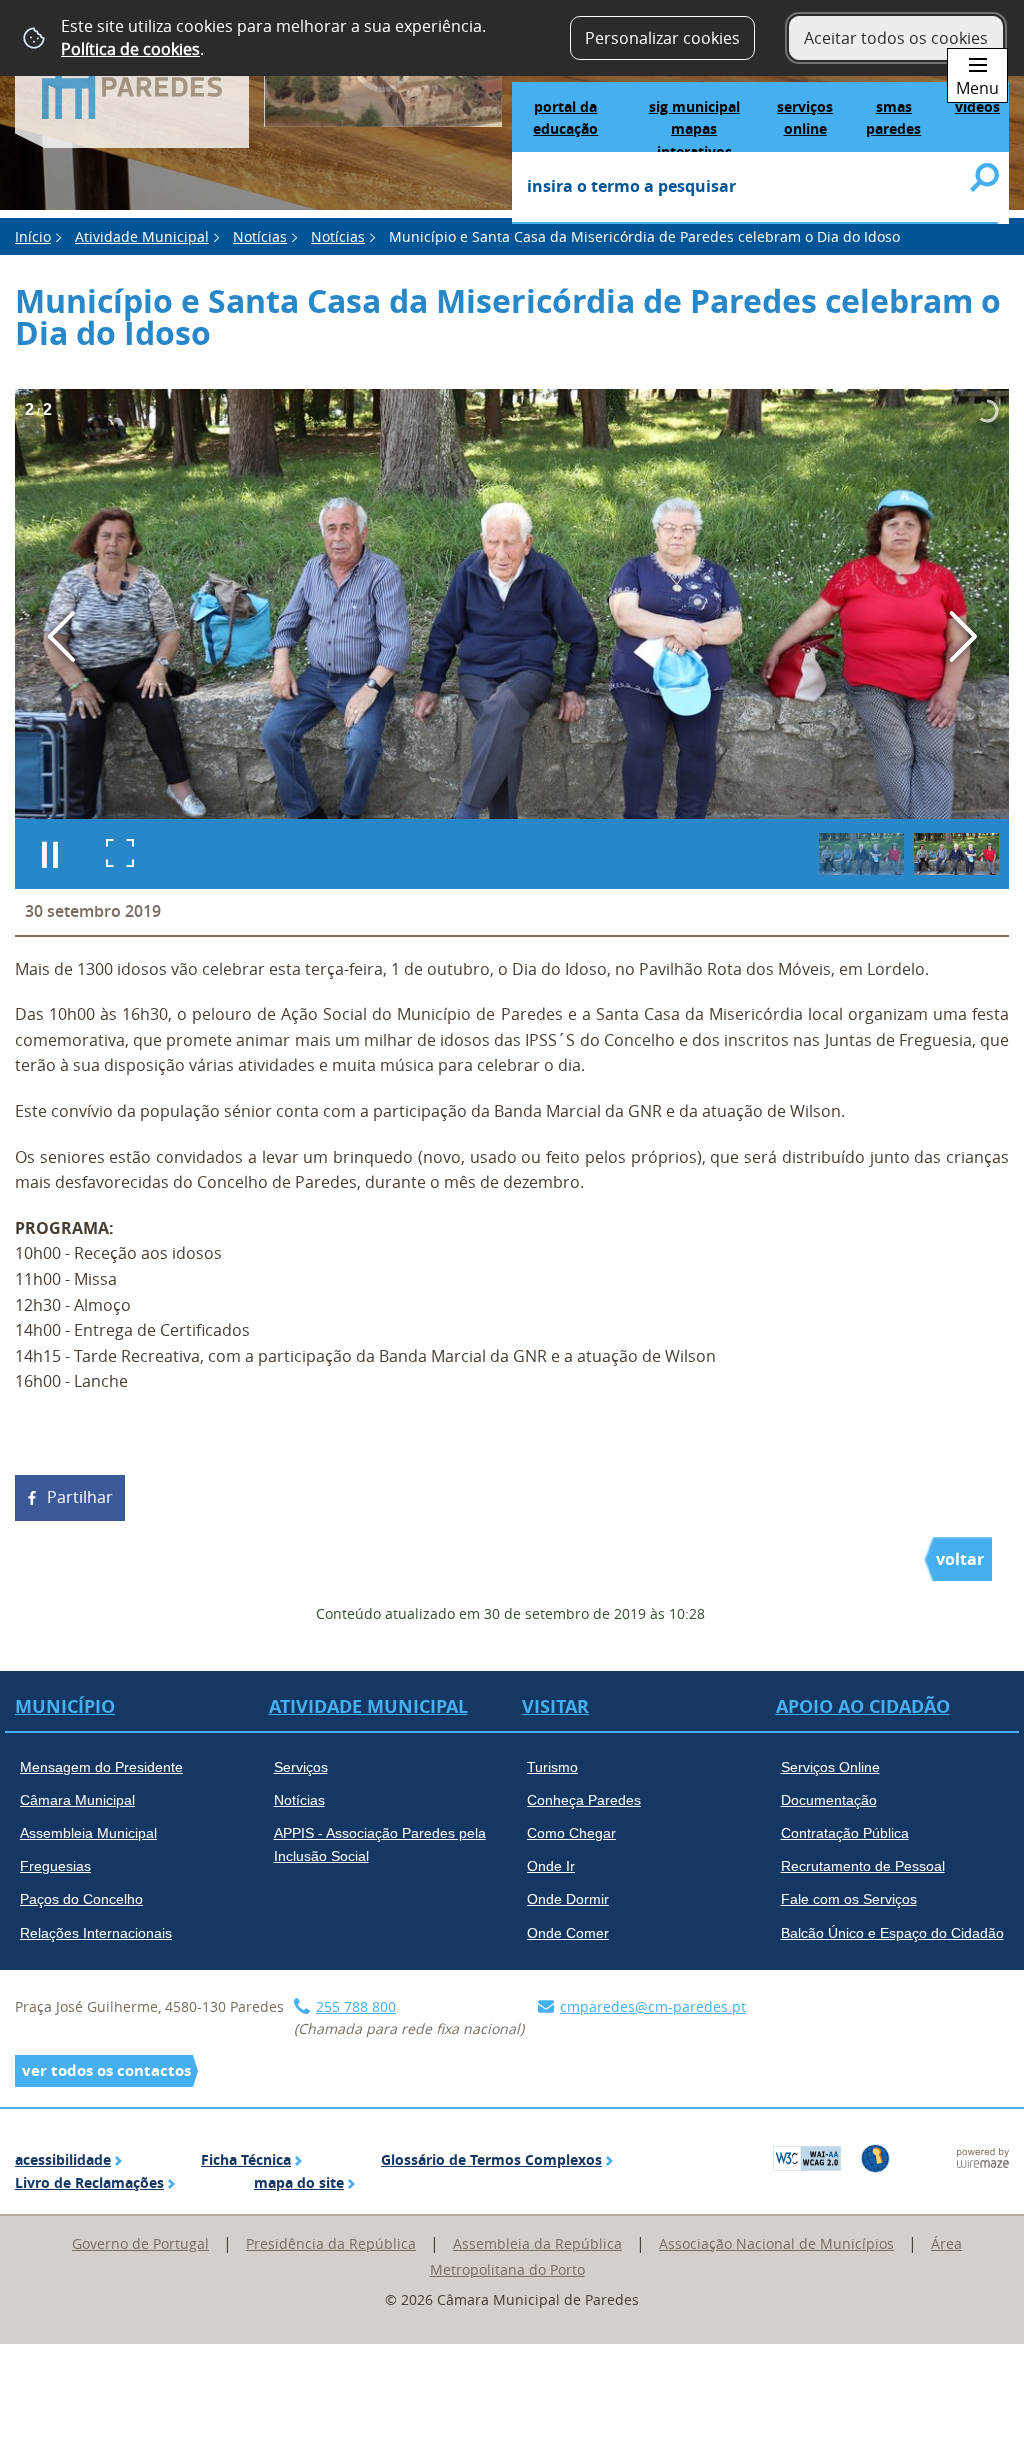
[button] (861, 854)
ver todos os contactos (106, 2070)
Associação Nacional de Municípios (776, 2243)
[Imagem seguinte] (962, 636)
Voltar (960, 1559)
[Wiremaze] (983, 2156)
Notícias (260, 236)
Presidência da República (331, 2243)
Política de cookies (130, 49)
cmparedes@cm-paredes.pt (653, 2006)
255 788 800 (356, 2006)
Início (33, 236)
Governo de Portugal (140, 2243)
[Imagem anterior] (61, 636)
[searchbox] (755, 188)
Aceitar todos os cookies (896, 38)
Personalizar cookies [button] (662, 38)
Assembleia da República (537, 2243)
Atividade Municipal (142, 236)
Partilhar (80, 1497)
